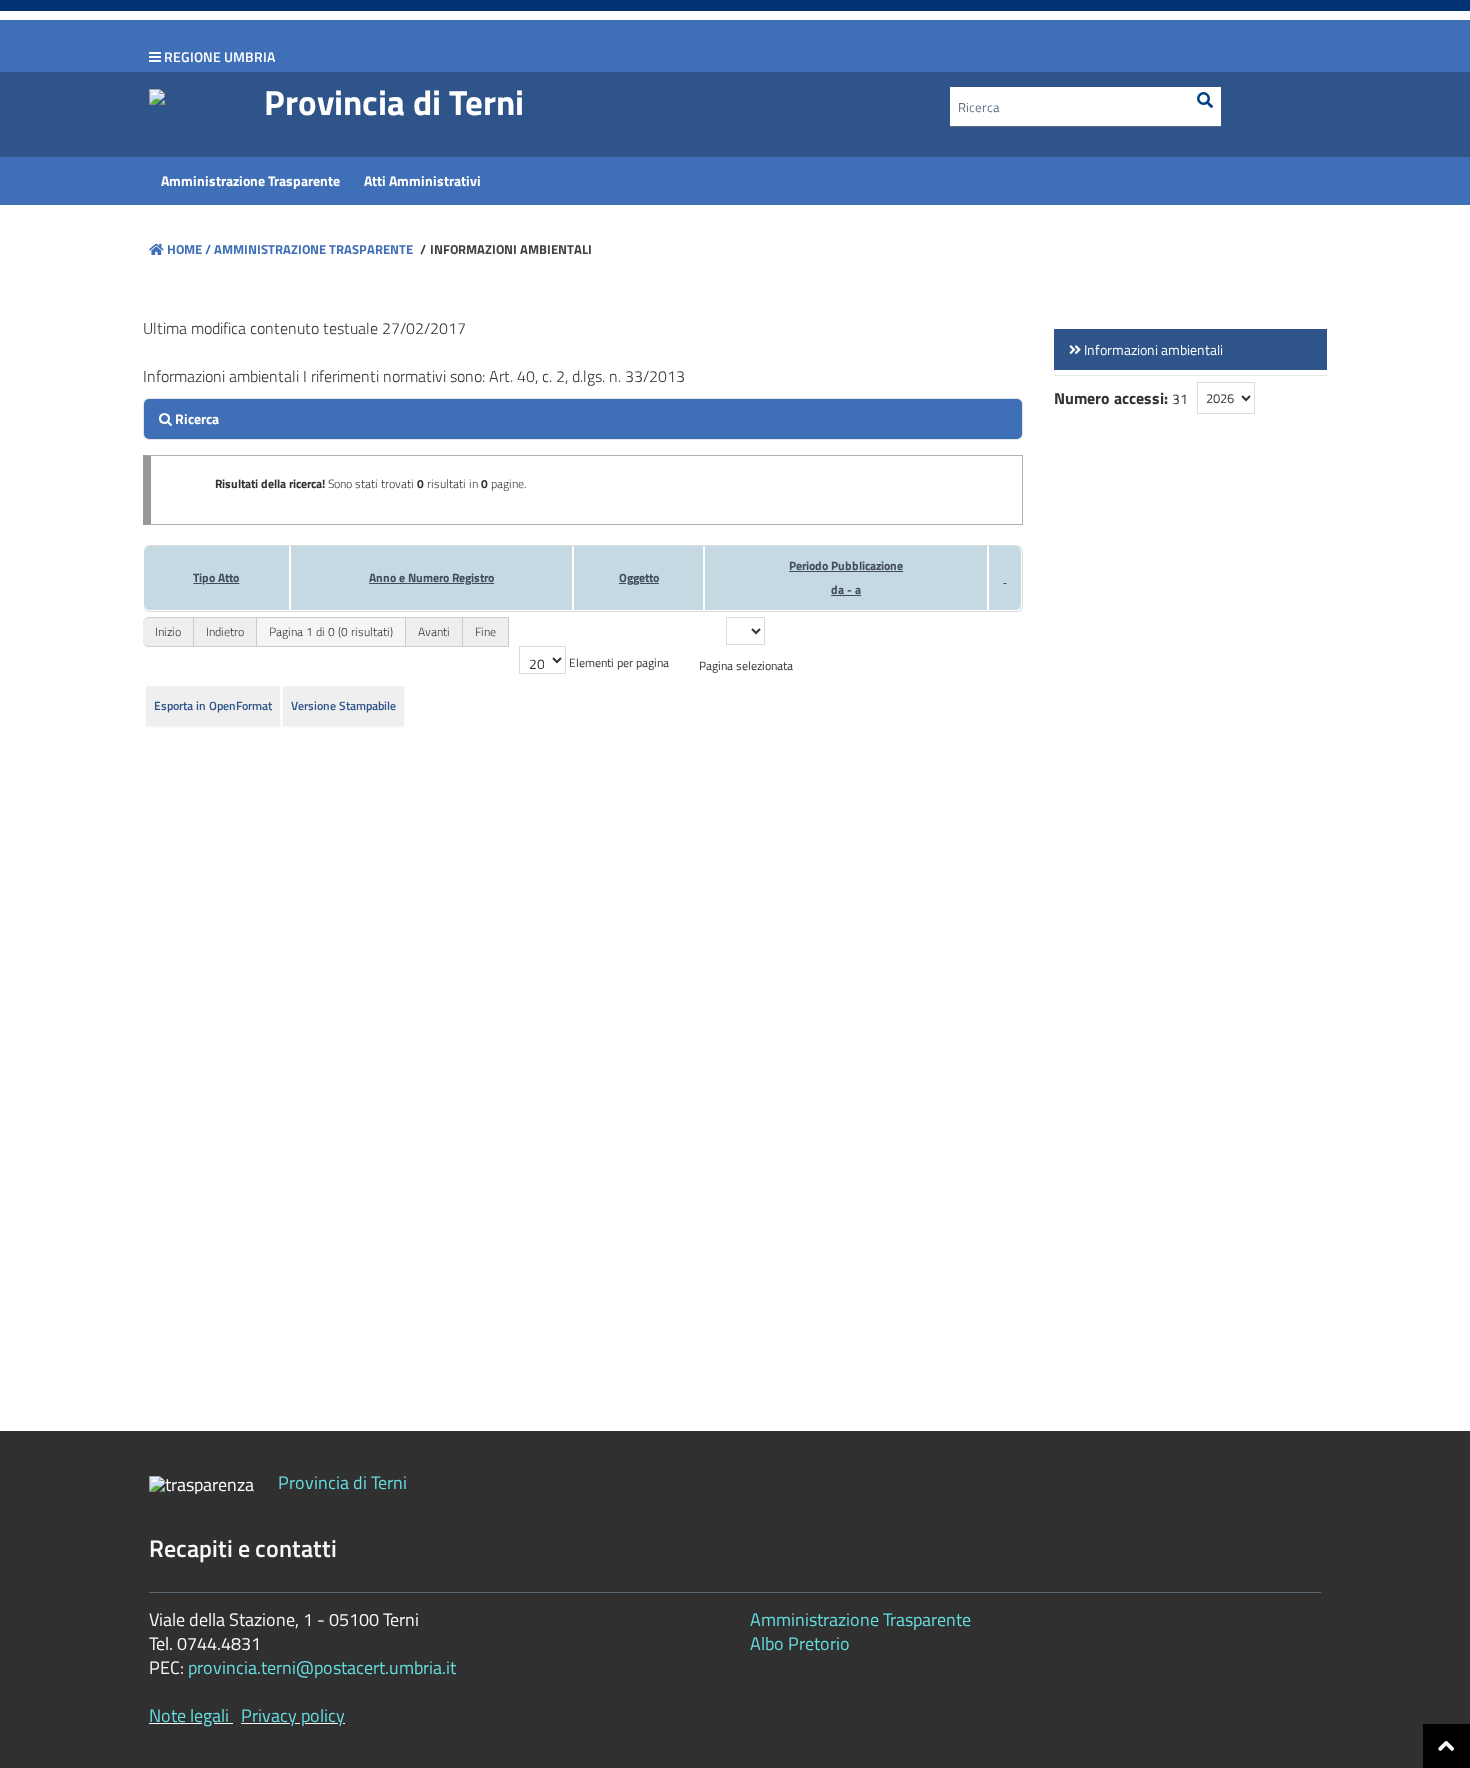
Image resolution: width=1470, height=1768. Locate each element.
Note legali (189, 1715)
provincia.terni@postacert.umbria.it (322, 1667)
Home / (189, 249)
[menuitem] (250, 181)
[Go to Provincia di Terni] (196, 96)
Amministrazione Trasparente (312, 249)
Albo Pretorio (800, 1643)
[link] (1190, 349)
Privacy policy (293, 1715)
